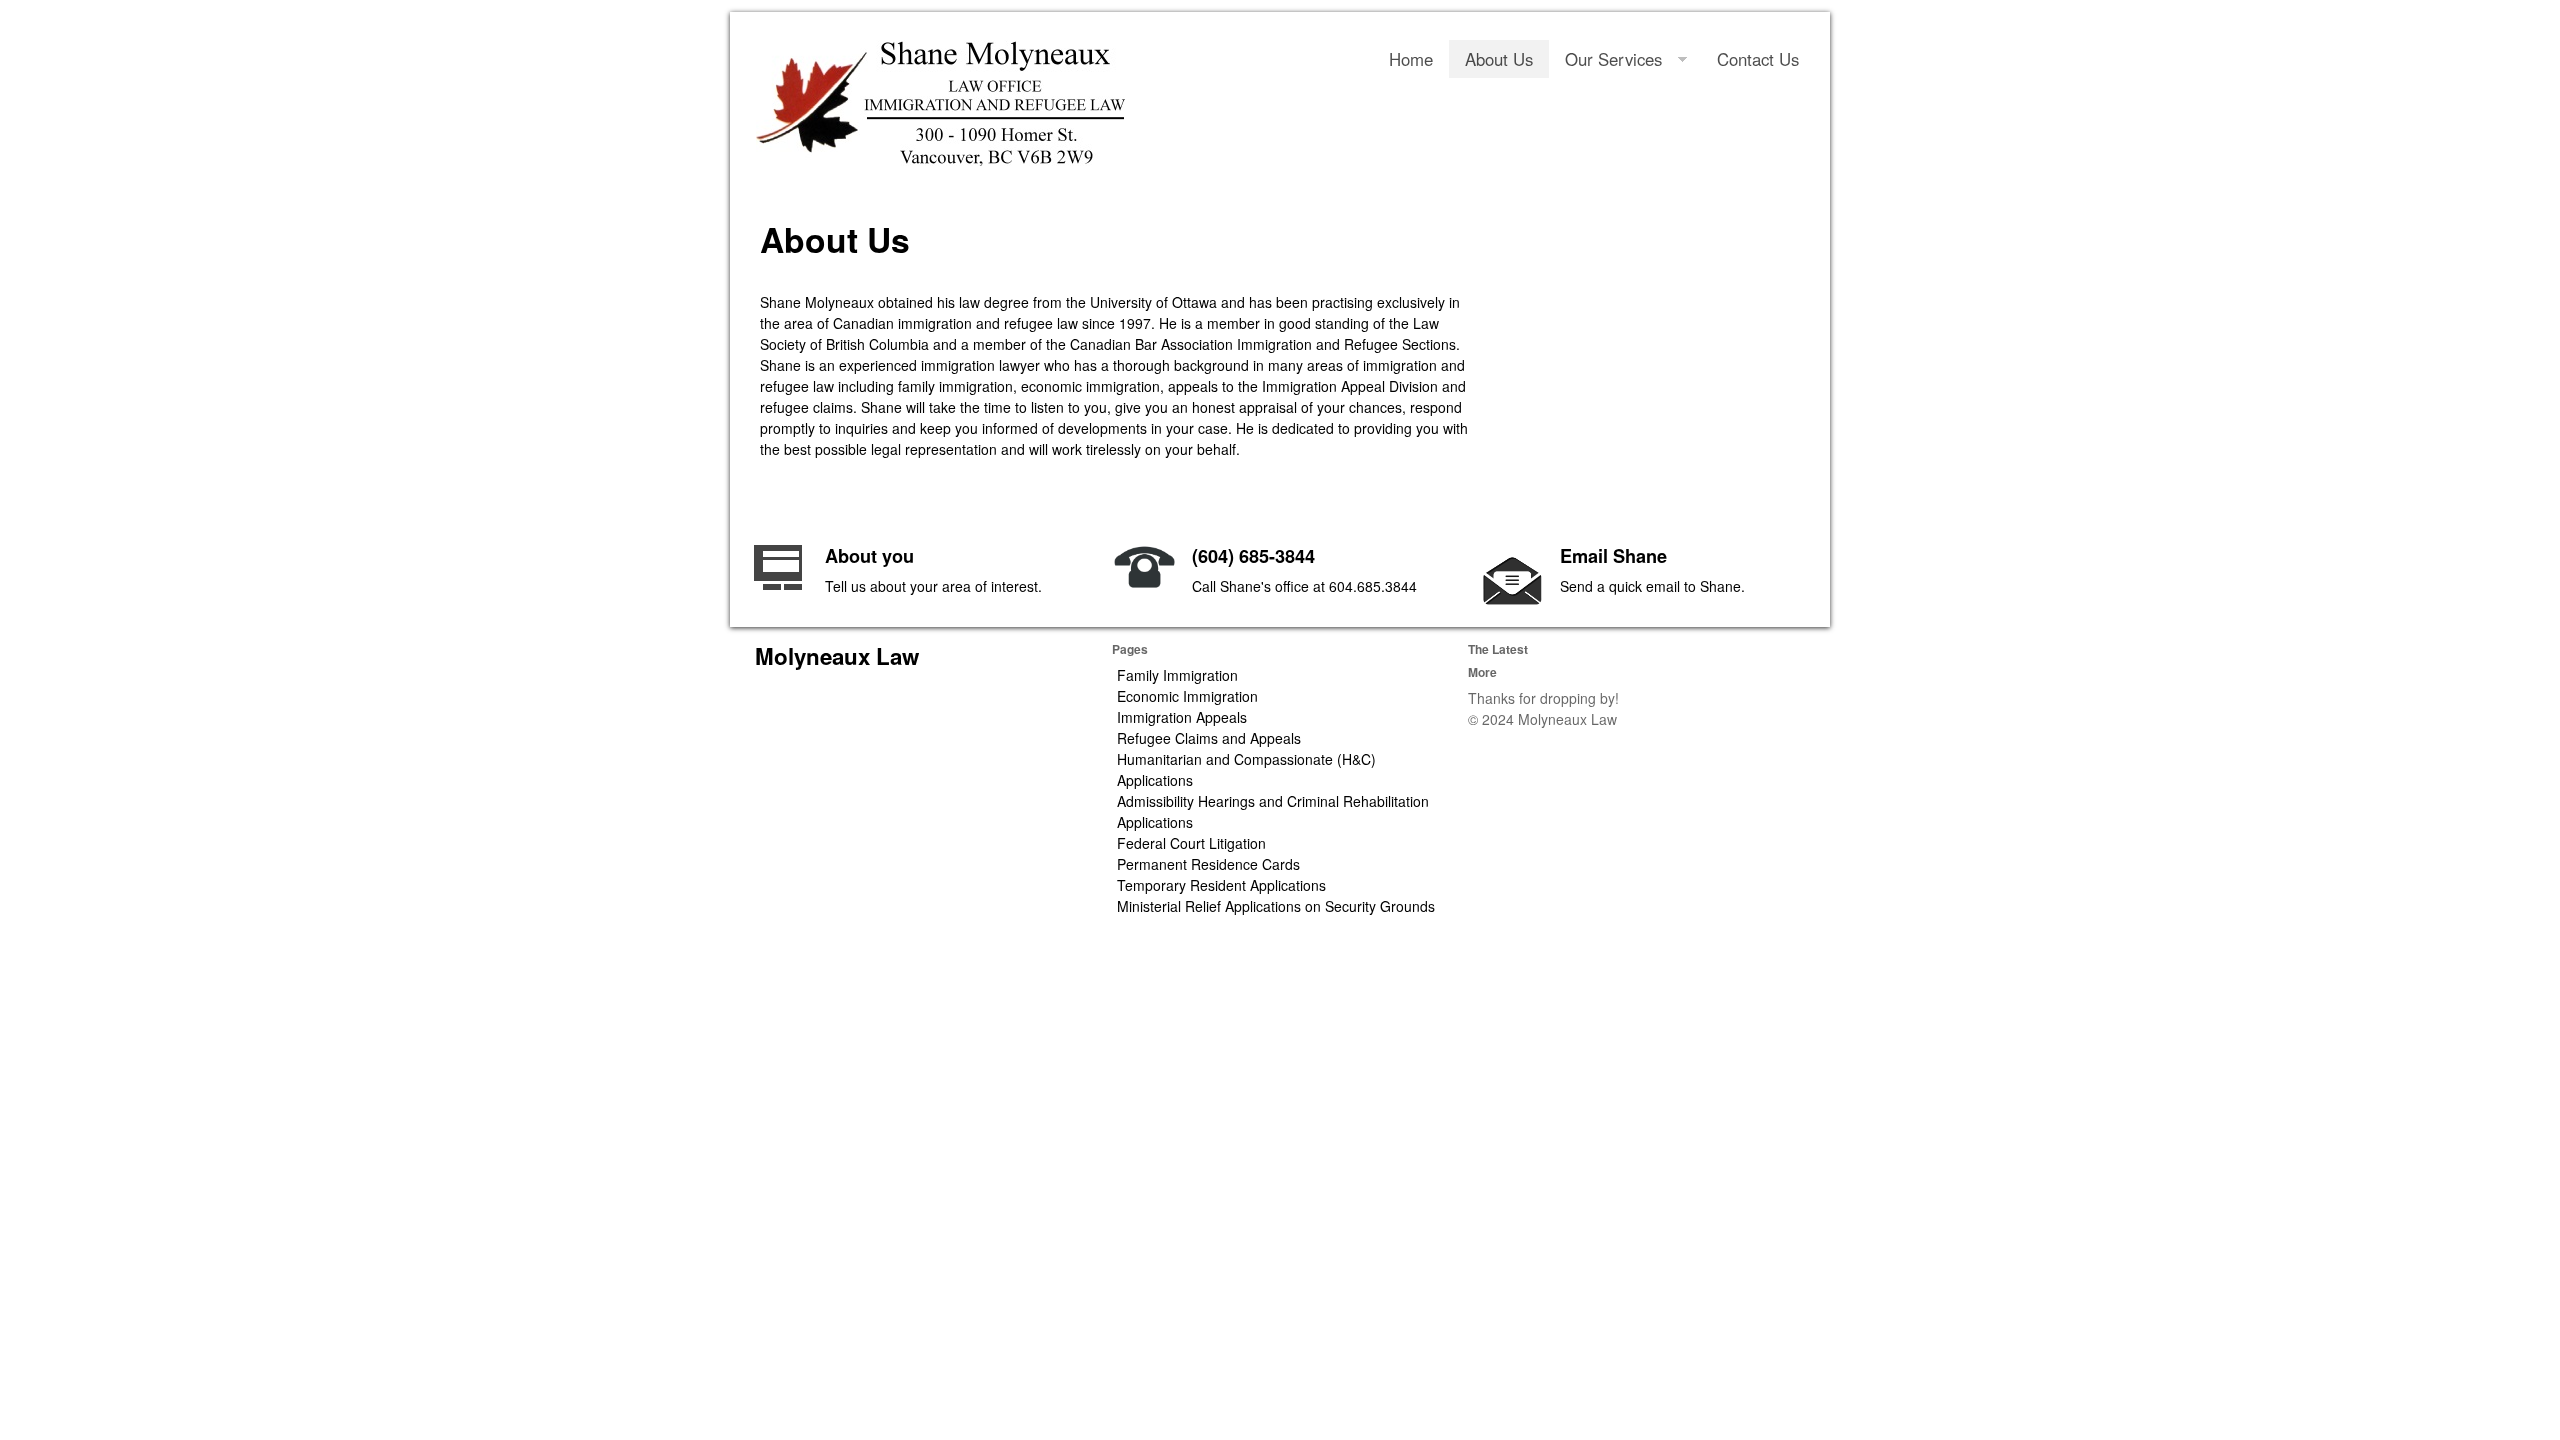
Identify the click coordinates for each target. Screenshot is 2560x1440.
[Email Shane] (1512, 599)
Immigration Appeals (1182, 717)
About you (869, 556)
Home (1411, 59)
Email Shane (1613, 556)
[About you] (778, 582)
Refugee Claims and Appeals (1209, 738)
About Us (1499, 59)
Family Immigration (1177, 675)
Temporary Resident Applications (1221, 885)
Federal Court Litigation (1191, 843)
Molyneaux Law (837, 656)
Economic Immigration (1187, 696)
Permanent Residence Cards (1208, 864)
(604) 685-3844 (1253, 556)
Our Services (1613, 59)
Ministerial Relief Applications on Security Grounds (1276, 906)
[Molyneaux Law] (940, 103)
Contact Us (1758, 59)
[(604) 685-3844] (1144, 578)
